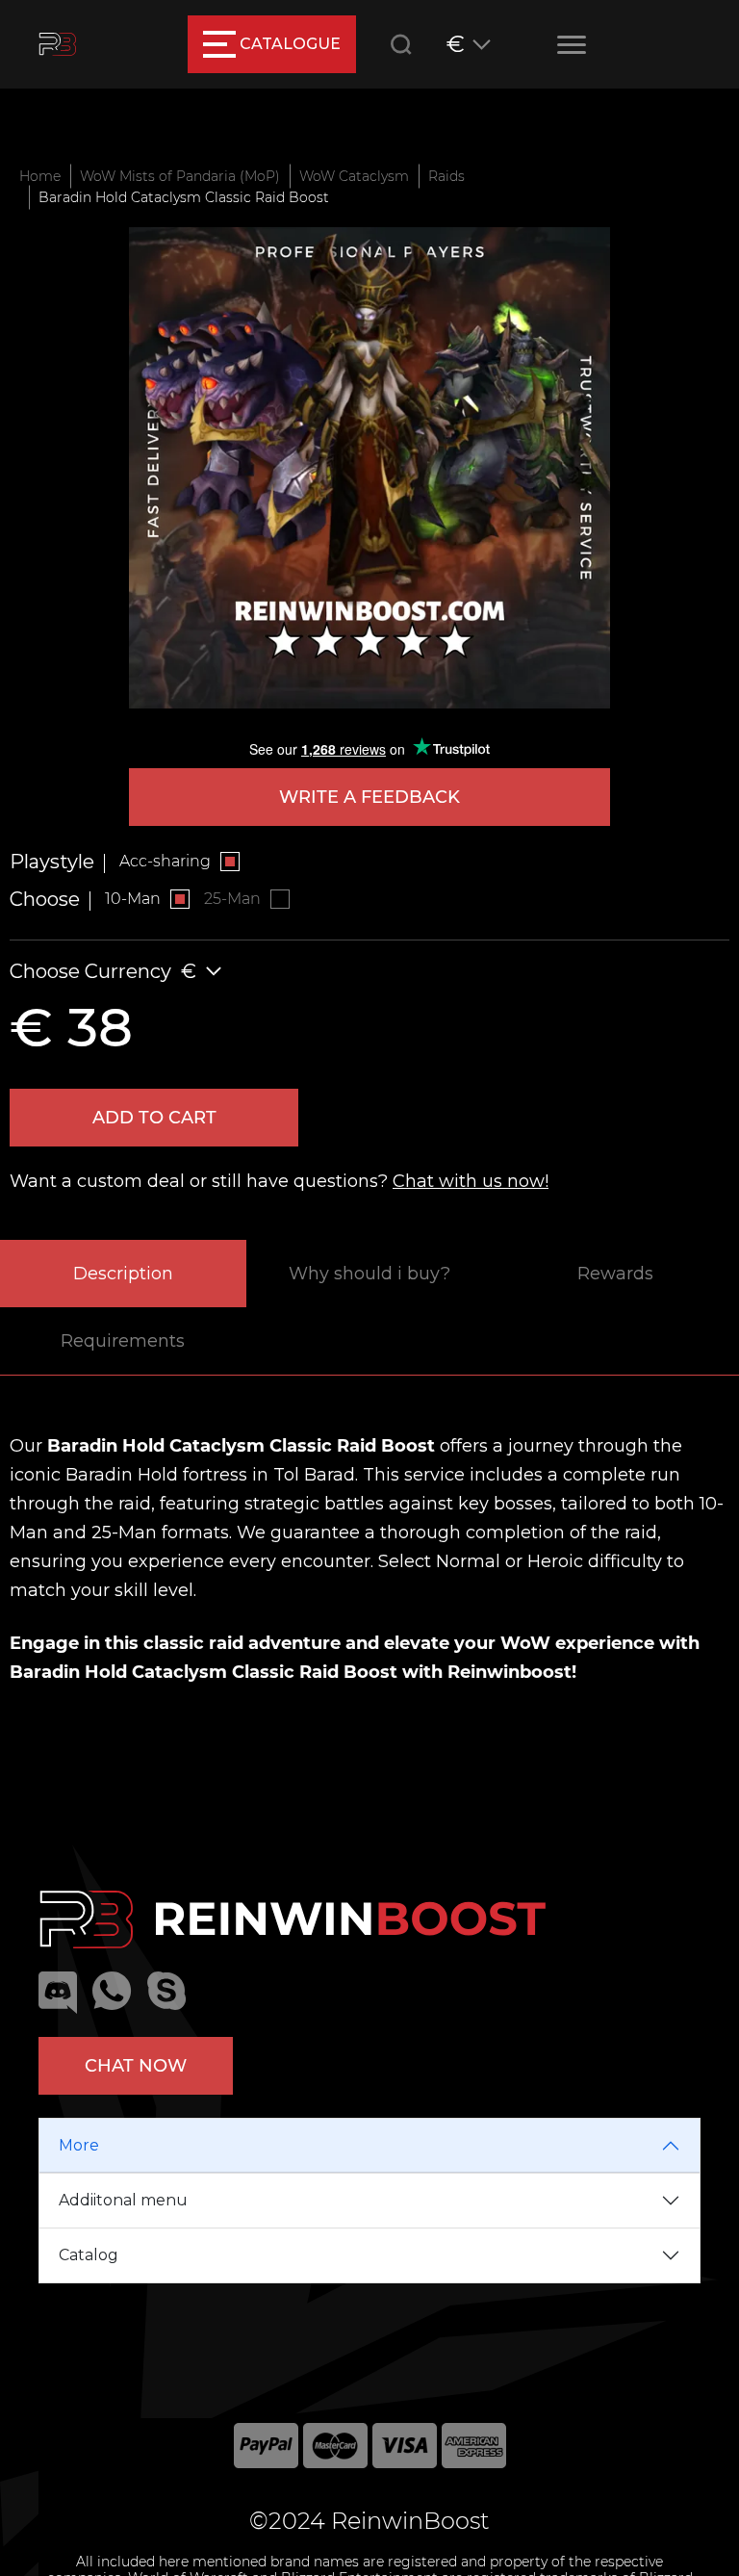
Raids (446, 176)
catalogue (290, 44)
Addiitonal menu (123, 2200)
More (79, 2145)
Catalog (89, 2255)
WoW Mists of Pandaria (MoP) (180, 176)
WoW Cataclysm (354, 176)
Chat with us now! (471, 1181)
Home (40, 176)
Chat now (136, 2066)
